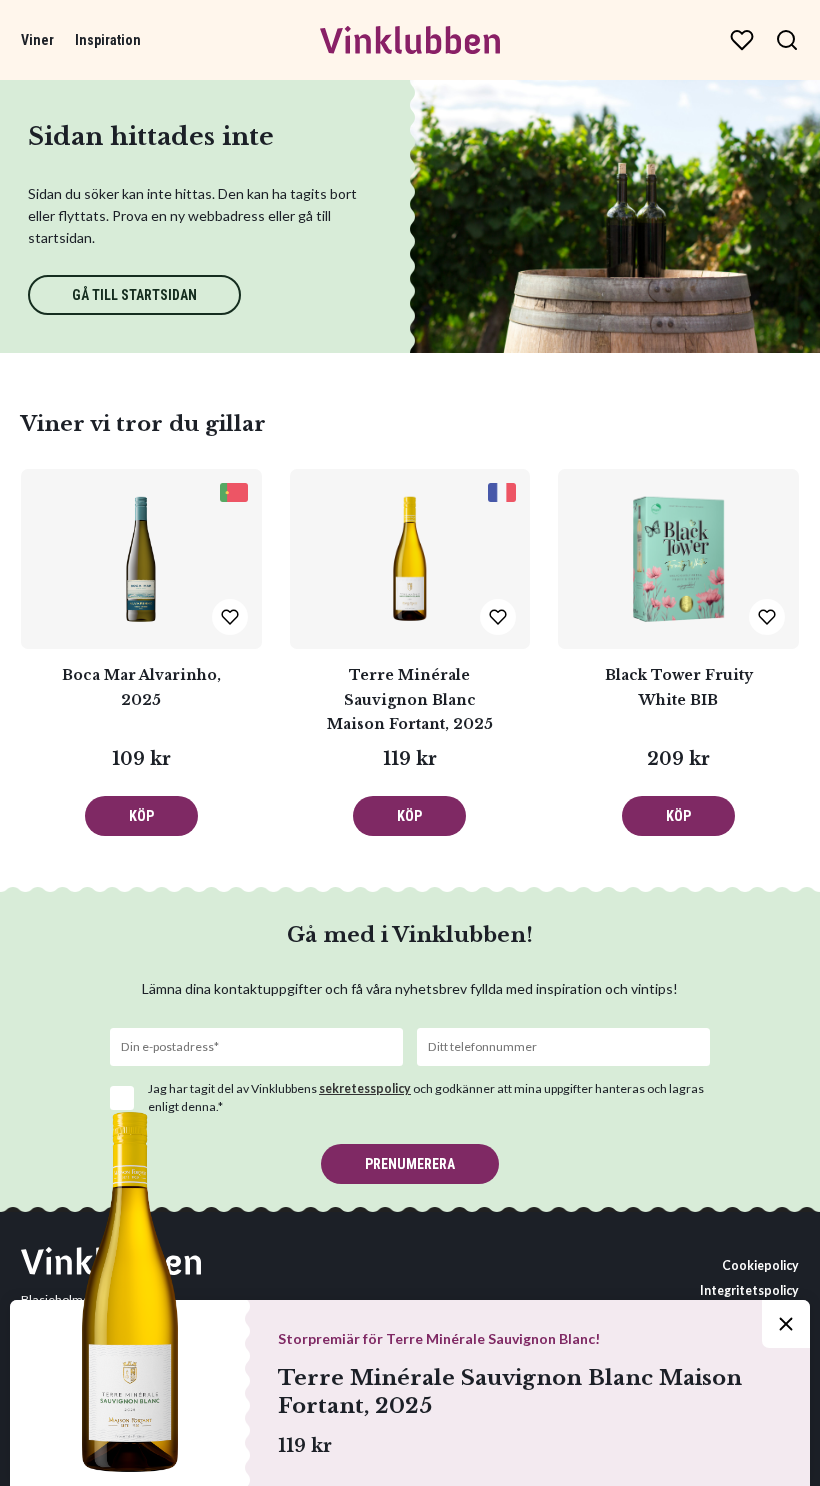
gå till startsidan (134, 295)
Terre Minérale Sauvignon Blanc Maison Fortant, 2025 (410, 699)
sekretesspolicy (365, 1088)
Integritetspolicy (749, 1290)
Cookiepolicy (760, 1265)
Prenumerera (410, 1164)
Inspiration (108, 40)
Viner (37, 40)
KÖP (141, 816)
